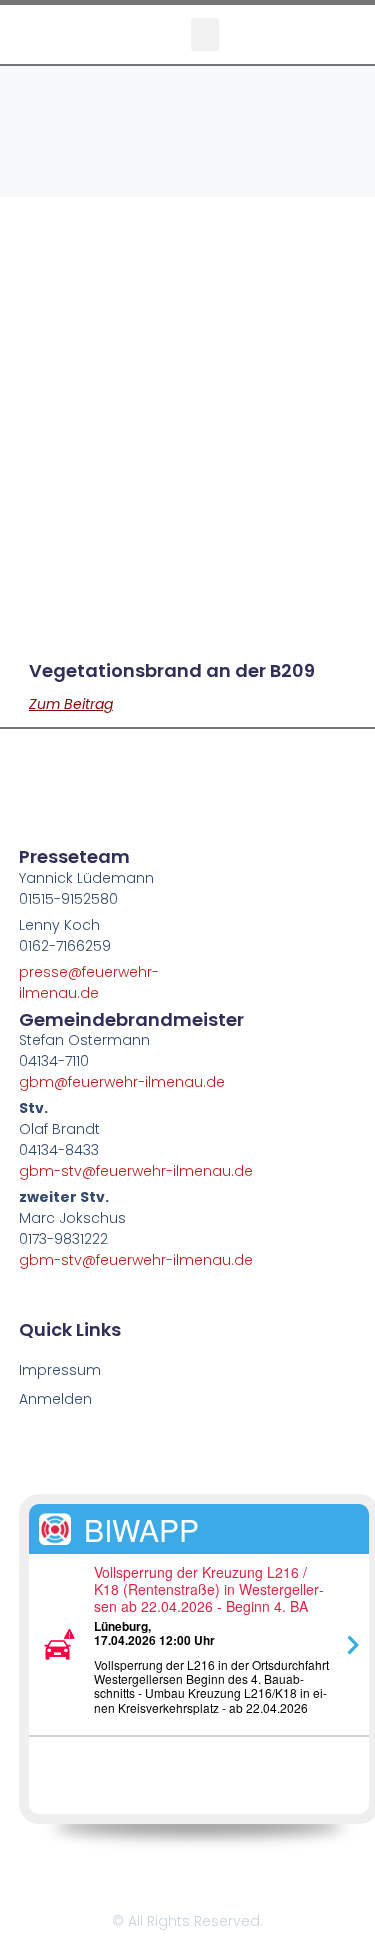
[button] (205, 34)
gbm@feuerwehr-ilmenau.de (122, 1082)
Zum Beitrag (71, 704)
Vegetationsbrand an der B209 (172, 670)
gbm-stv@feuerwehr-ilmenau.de (136, 1171)
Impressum (60, 1370)
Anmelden (55, 1399)
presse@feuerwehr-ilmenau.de (89, 982)
